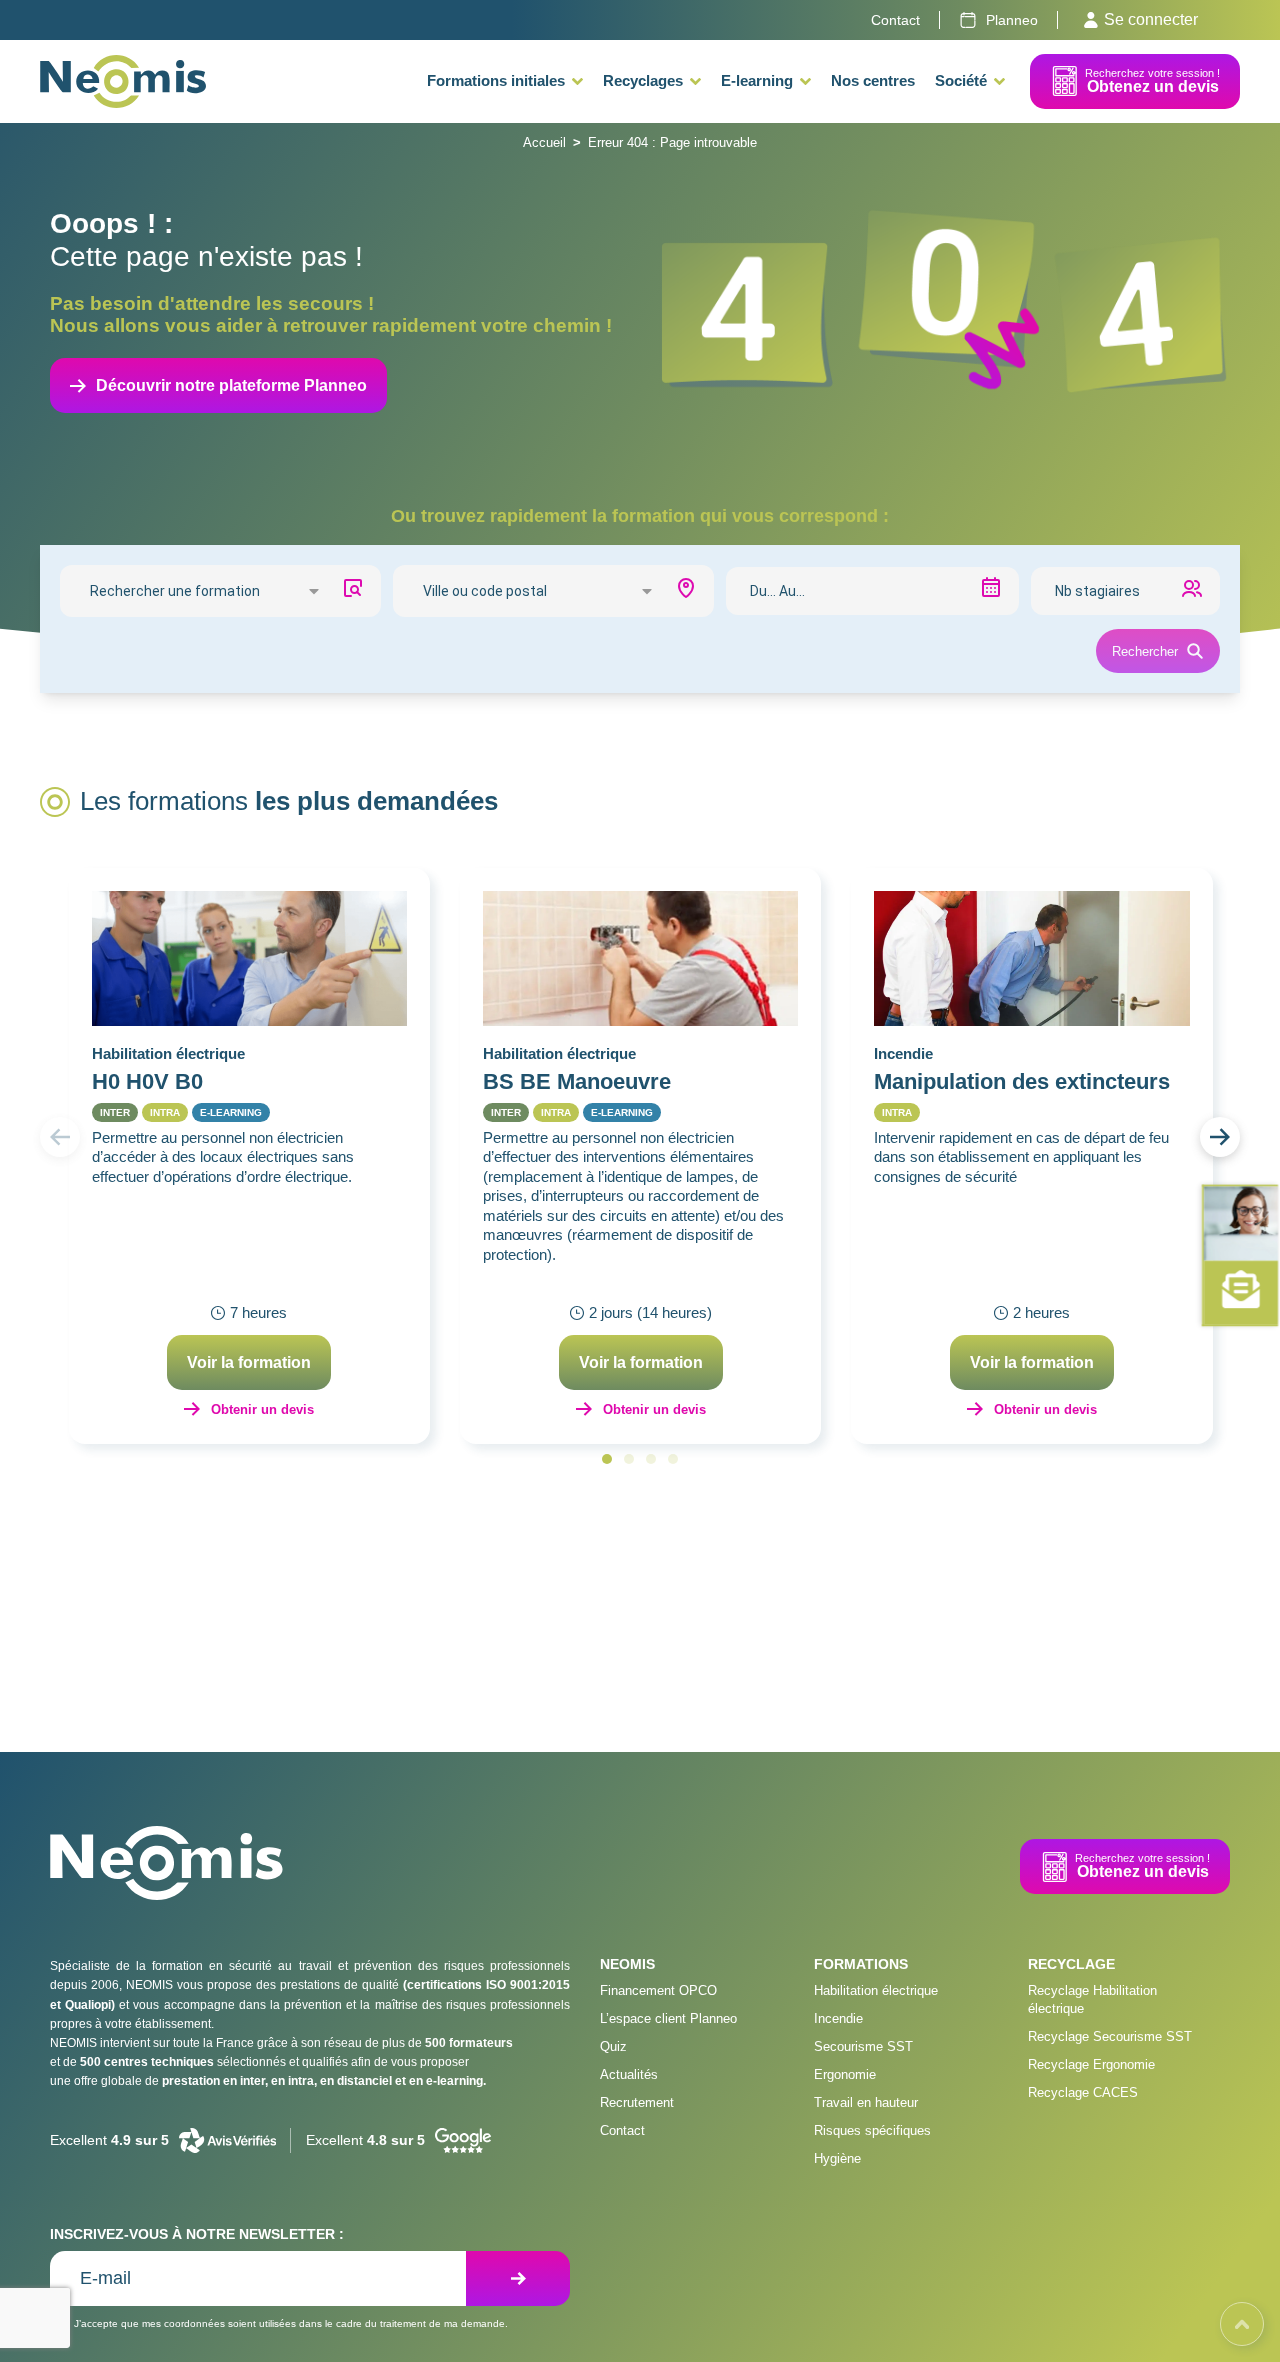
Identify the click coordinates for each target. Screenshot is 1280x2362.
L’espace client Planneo (668, 2018)
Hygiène (837, 2158)
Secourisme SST (863, 2046)
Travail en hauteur (866, 2102)
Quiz (613, 2046)
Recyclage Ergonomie (1091, 2064)
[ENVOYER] (518, 2278)
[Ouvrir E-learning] (805, 81)
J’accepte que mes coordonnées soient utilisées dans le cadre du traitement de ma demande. (291, 2323)
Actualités (629, 2074)
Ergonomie (845, 2074)
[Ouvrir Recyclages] (695, 81)
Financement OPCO (658, 1990)
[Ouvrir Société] (999, 81)
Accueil (544, 142)
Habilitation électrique (876, 1990)
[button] (60, 1137)
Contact (622, 2130)
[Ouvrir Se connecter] (1091, 20)
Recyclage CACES (1083, 2092)
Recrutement (637, 2102)
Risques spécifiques (872, 2130)
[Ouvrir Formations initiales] (577, 81)
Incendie (838, 2018)
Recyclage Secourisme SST (1110, 2036)
